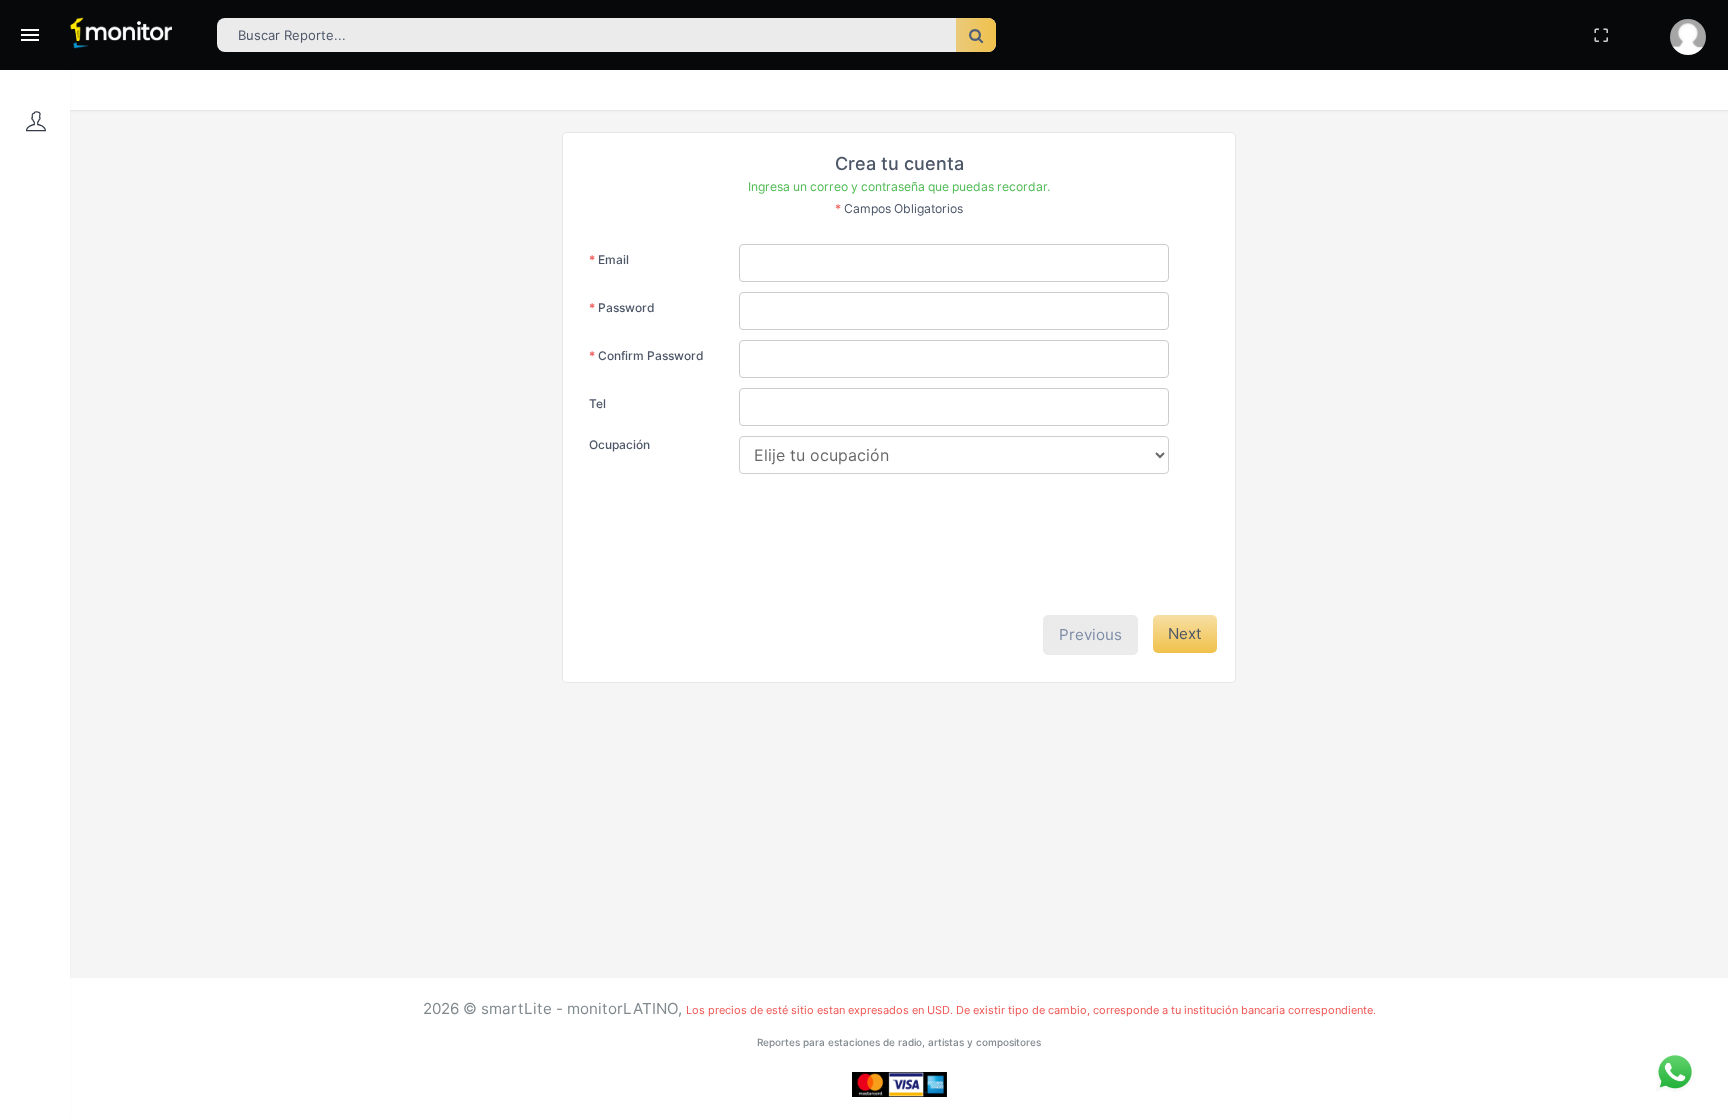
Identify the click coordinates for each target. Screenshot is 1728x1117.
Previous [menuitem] (1090, 634)
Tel (597, 403)
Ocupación (619, 444)
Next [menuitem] (1185, 633)
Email (609, 259)
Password (622, 307)
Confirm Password (646, 355)
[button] (1688, 36)
